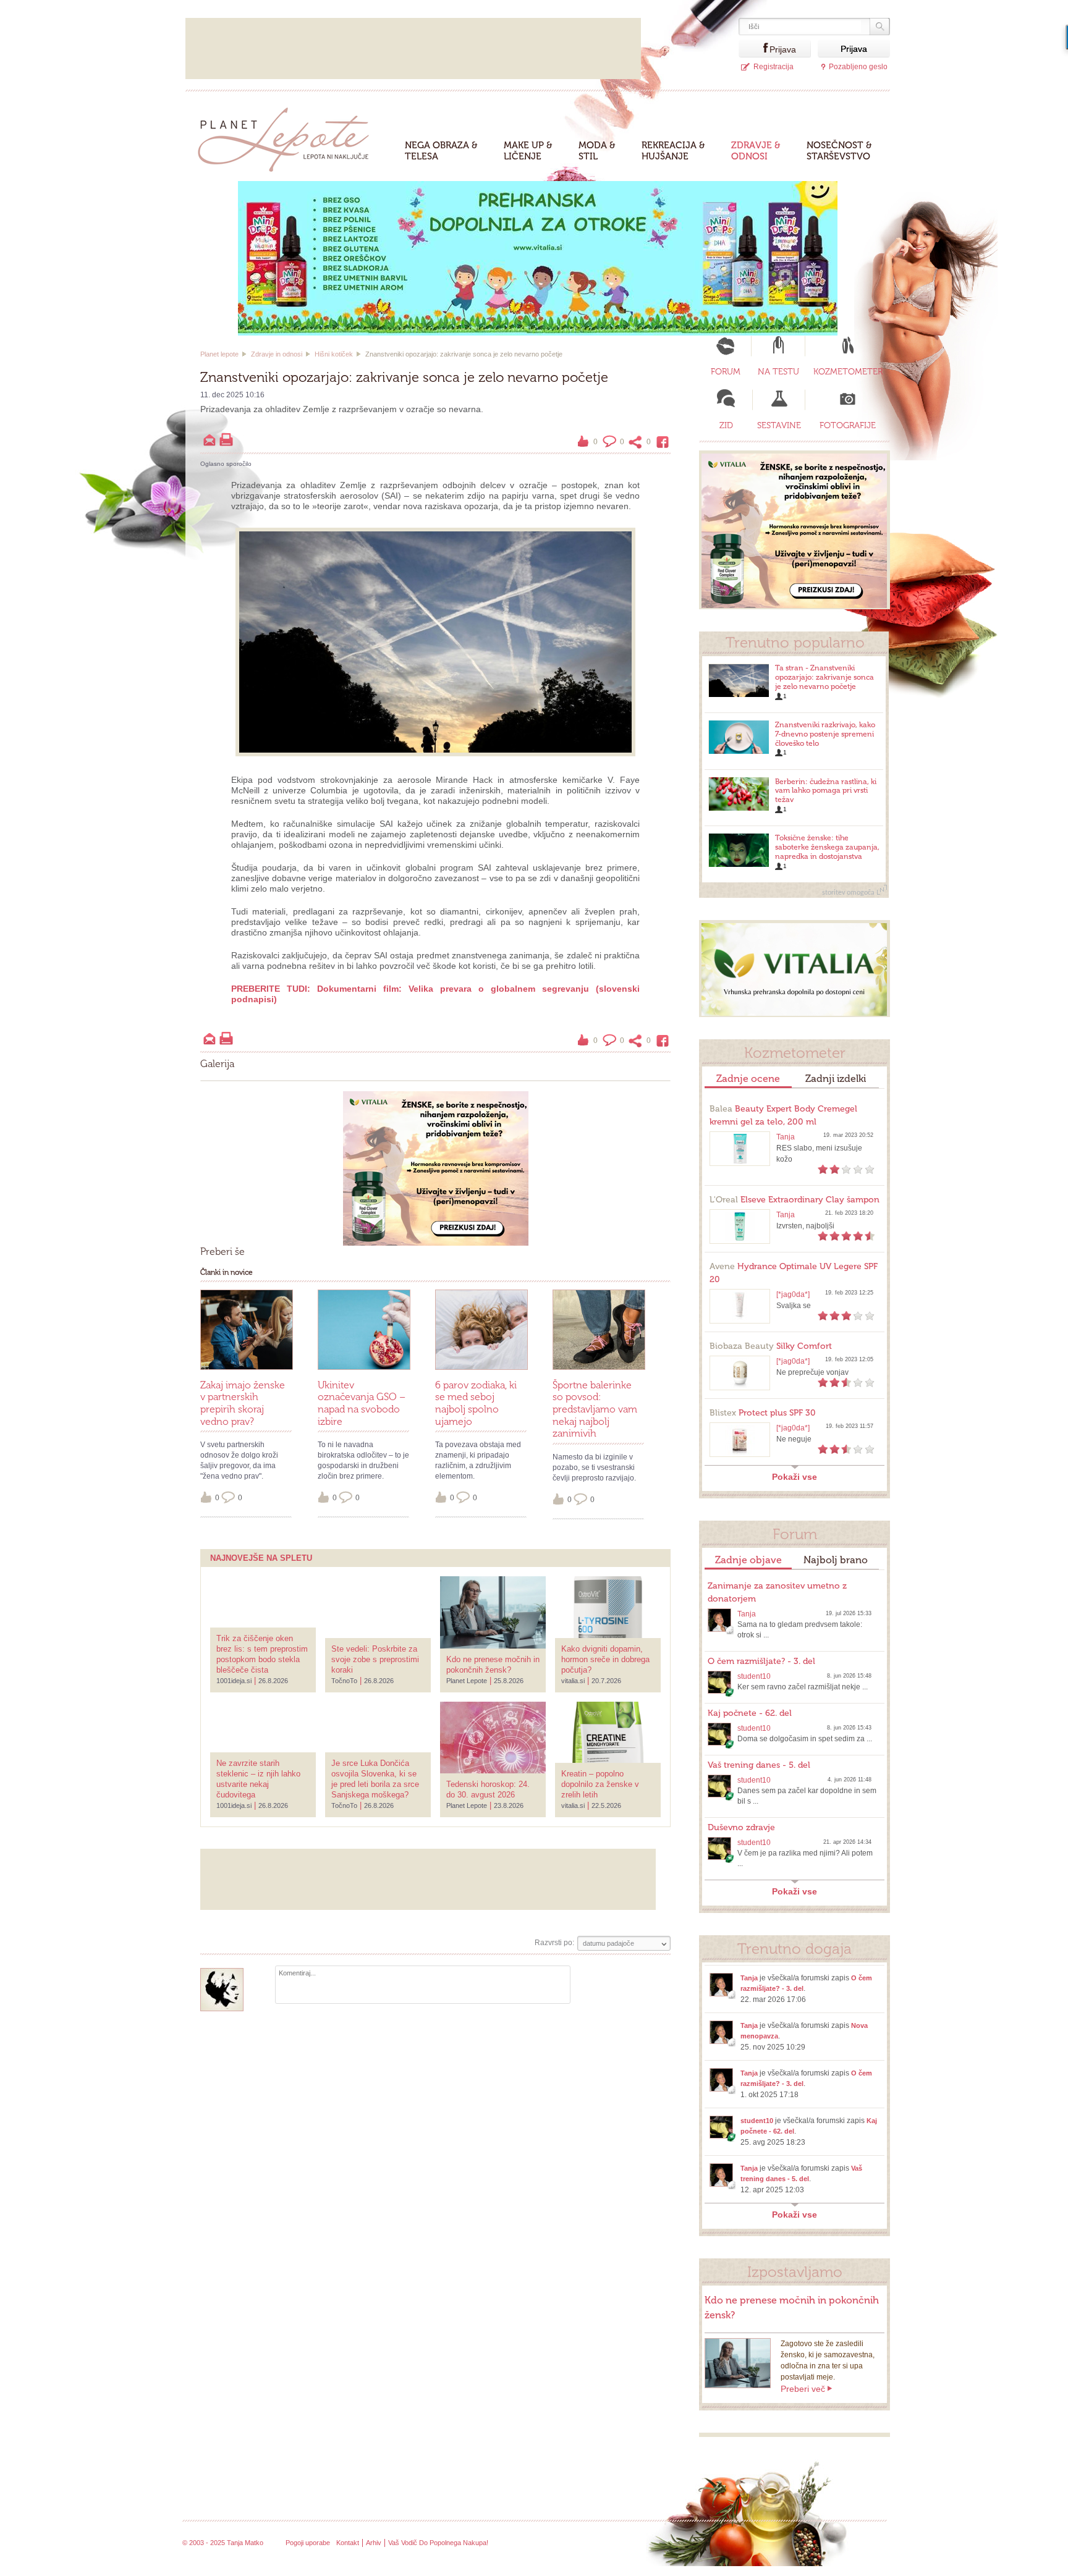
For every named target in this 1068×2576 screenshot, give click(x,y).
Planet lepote (219, 354)
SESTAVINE (779, 425)
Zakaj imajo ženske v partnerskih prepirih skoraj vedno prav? (243, 1403)
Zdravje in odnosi (277, 354)
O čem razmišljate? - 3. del (761, 1661)
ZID (726, 425)
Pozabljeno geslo (858, 67)
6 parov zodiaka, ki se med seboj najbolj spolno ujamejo (476, 1403)
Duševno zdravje (741, 1827)
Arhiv (374, 2543)
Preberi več (803, 2389)
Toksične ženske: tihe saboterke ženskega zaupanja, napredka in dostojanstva (827, 847)
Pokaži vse (795, 1477)
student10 (754, 1676)
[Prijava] (754, 49)
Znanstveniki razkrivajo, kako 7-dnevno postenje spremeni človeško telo (825, 734)
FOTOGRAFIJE (848, 425)
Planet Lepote (288, 136)
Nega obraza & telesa (441, 151)
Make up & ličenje (528, 151)
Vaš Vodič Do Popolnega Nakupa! (438, 2543)
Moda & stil (597, 151)
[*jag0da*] (793, 1294)
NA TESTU (778, 372)
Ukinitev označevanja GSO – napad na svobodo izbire (362, 1403)
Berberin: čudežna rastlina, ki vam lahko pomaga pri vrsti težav (826, 791)
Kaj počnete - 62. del (750, 1713)
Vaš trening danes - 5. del (759, 1765)
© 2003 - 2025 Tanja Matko (223, 2543)
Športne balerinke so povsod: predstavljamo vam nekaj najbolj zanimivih (595, 1409)
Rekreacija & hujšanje (673, 151)
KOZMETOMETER (848, 372)
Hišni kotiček (334, 354)
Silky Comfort (771, 1346)
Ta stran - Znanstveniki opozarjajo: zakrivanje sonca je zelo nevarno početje (824, 677)
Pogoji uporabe (308, 2543)
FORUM (726, 372)
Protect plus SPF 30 (763, 1413)
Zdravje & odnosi (756, 151)
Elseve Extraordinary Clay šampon (795, 1200)
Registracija (773, 67)
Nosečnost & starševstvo (839, 151)
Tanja (786, 1137)
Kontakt (348, 2543)
